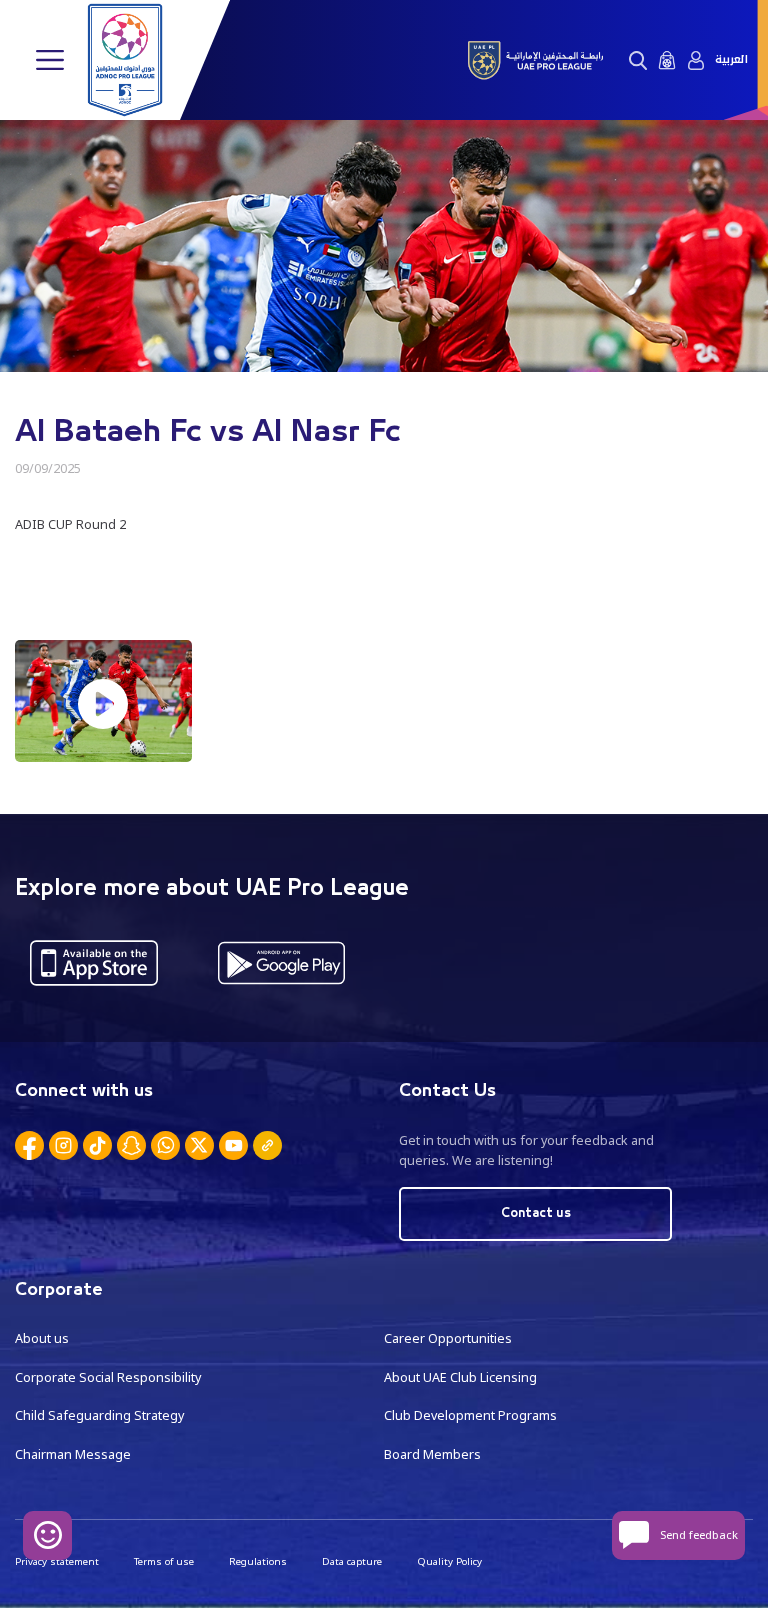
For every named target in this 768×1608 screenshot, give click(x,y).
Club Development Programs (470, 1415)
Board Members (432, 1454)
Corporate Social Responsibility (108, 1377)
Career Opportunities (448, 1338)
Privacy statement (57, 1561)
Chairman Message (73, 1454)
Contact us (536, 1213)
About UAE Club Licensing (460, 1377)
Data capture (352, 1561)
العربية (731, 60)
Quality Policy (449, 1561)
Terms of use (164, 1561)
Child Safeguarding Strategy (99, 1415)
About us (42, 1338)
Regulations (258, 1561)
